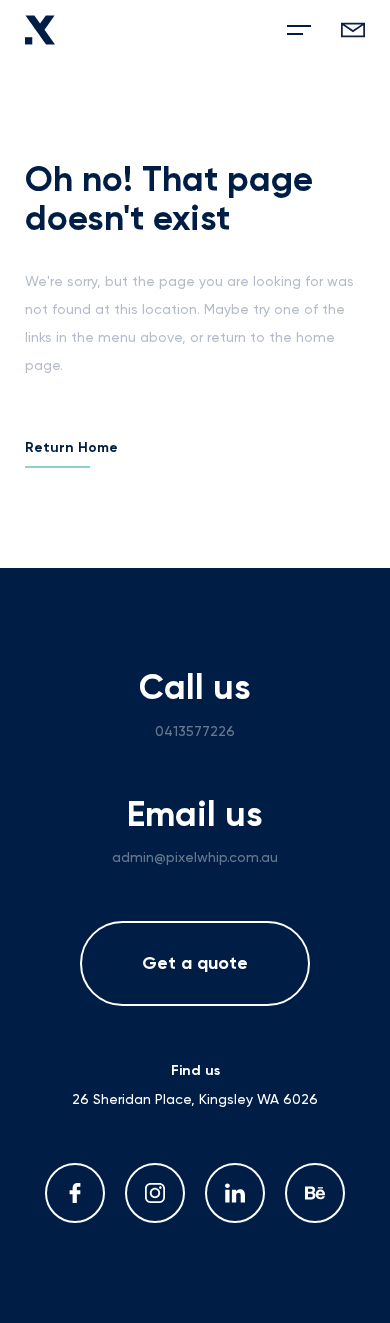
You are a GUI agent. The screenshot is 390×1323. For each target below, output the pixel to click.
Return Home (71, 448)
